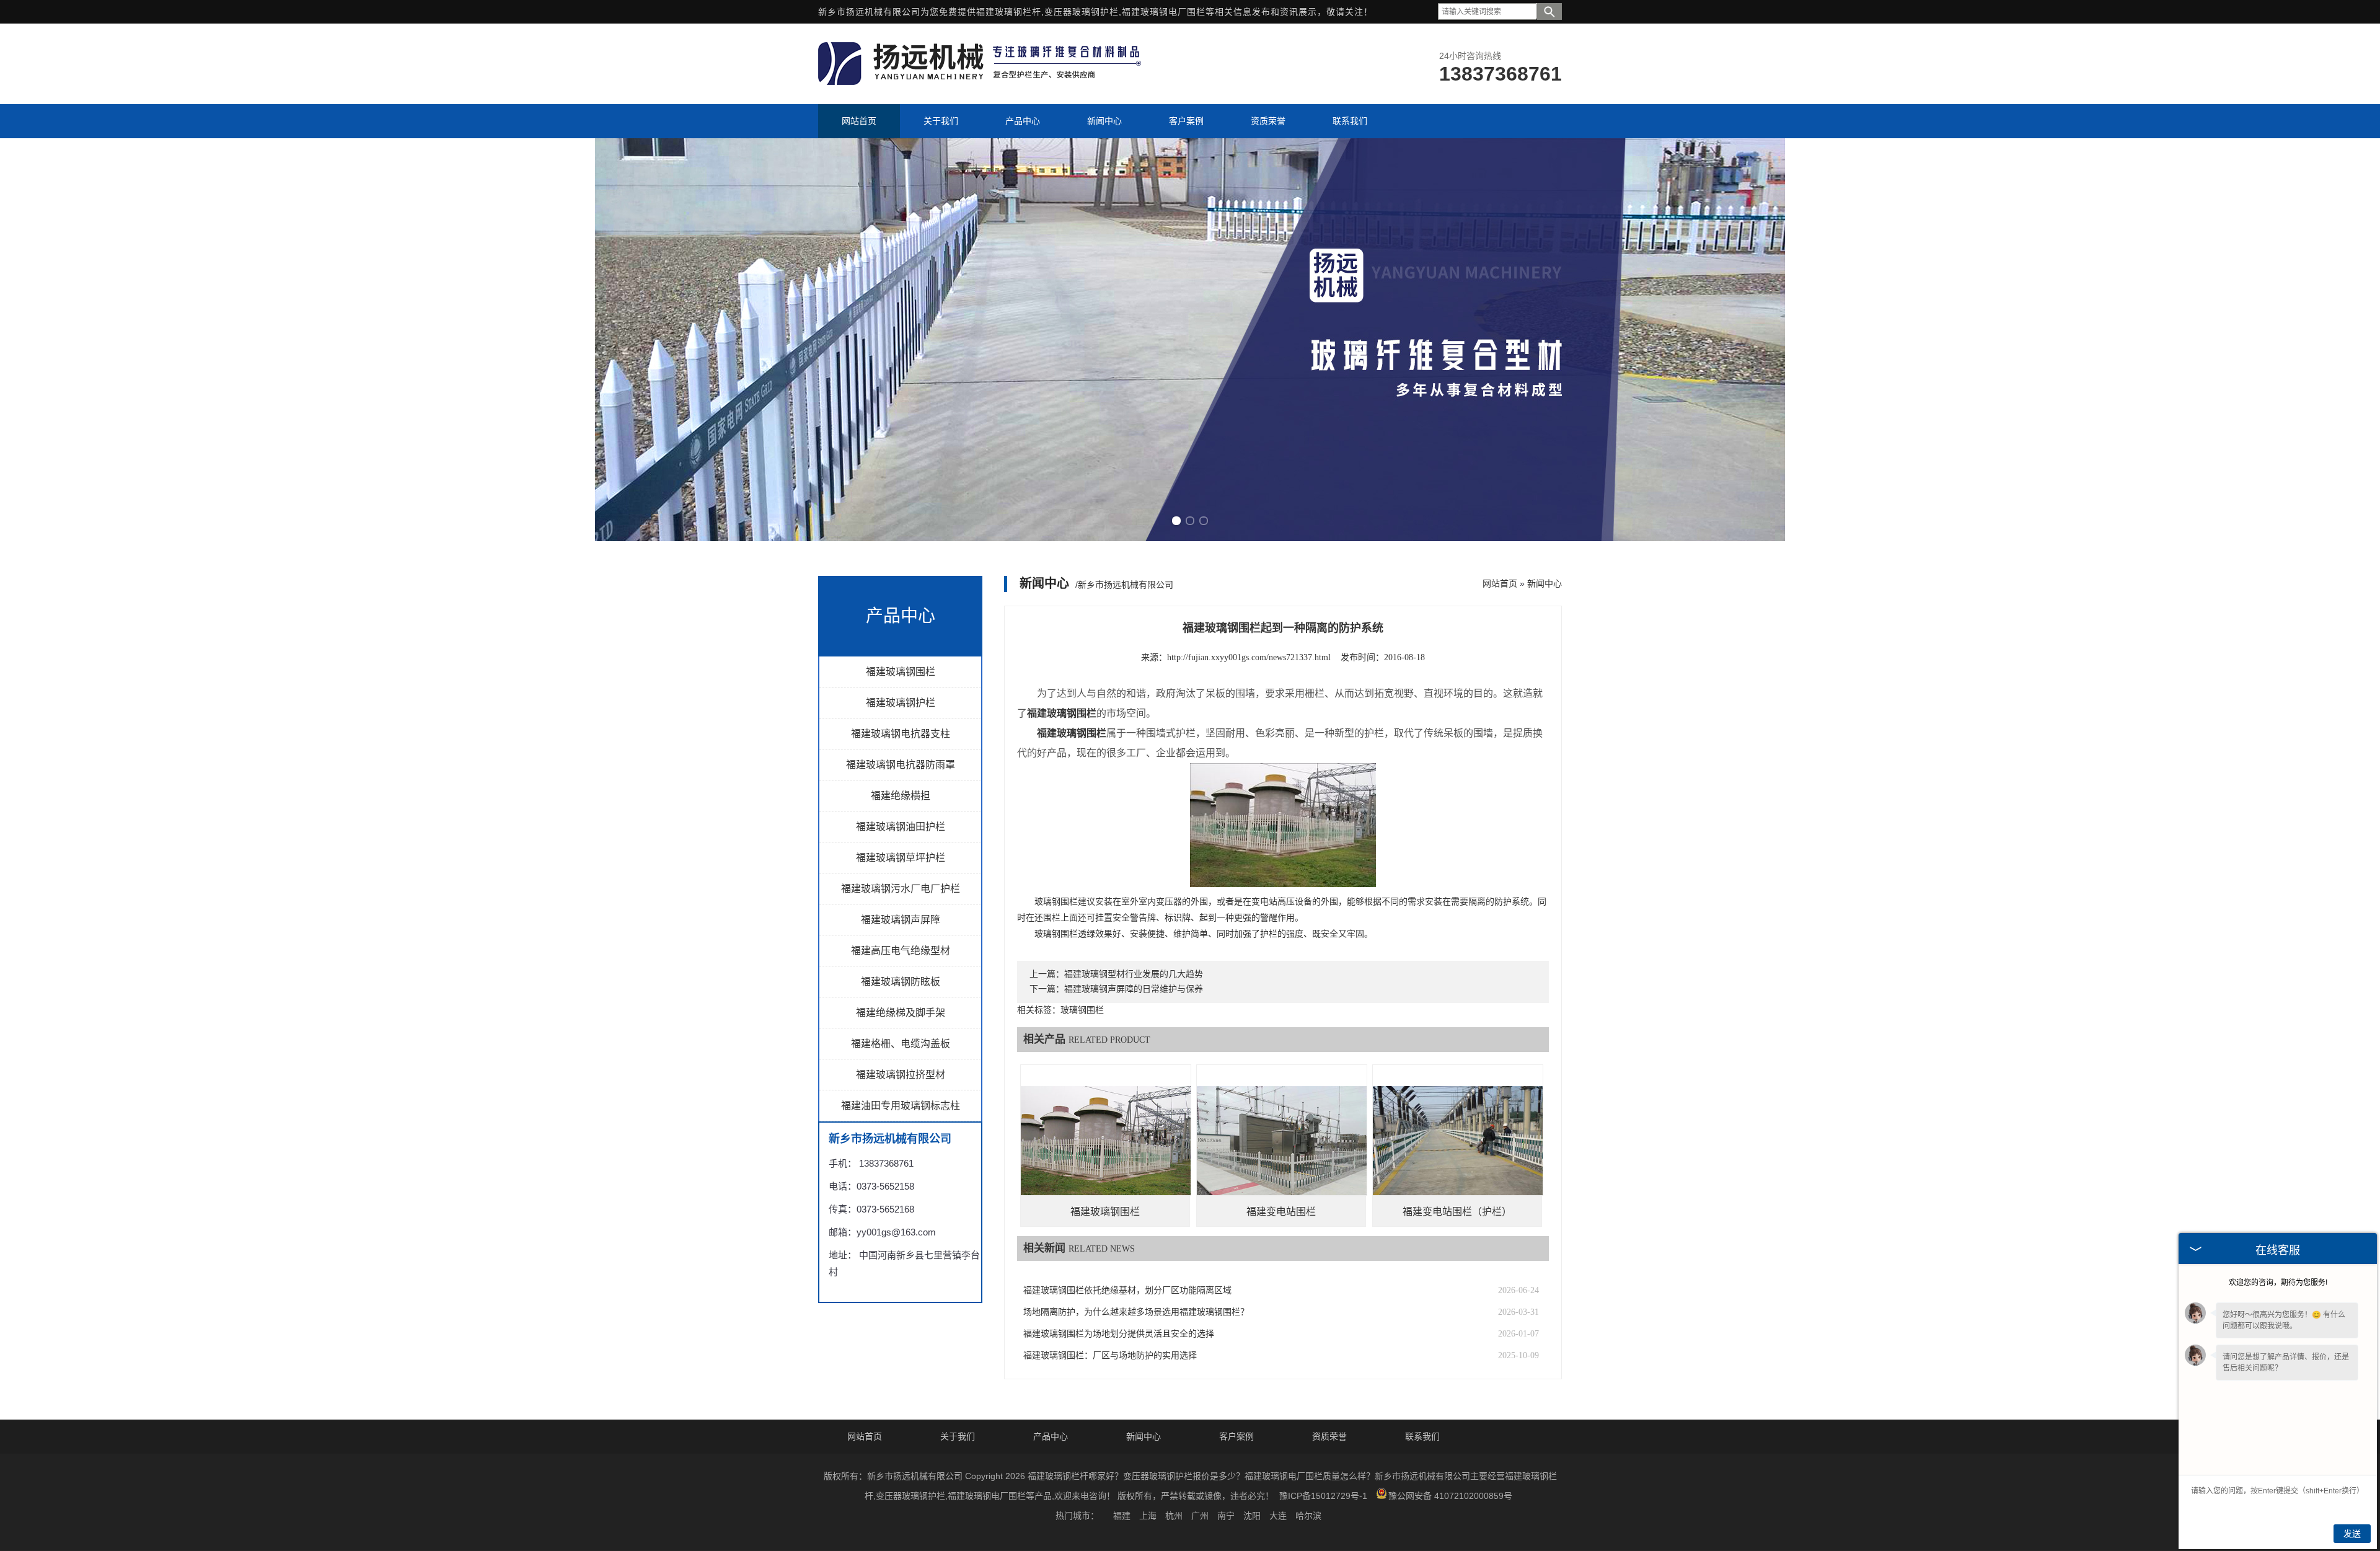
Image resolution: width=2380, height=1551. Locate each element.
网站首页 (1500, 583)
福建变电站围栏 (1281, 1212)
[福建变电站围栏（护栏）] (1458, 1150)
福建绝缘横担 (901, 796)
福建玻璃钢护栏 (901, 703)
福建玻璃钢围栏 (901, 672)
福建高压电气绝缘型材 (901, 951)
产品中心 (1051, 1436)
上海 (1148, 1516)
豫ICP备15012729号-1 (1323, 1496)
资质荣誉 (1329, 1436)
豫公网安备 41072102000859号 (1450, 1496)
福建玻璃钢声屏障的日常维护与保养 (1134, 989)
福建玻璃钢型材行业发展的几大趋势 (1134, 974)
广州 (1200, 1516)
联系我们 (1422, 1436)
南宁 (1226, 1516)
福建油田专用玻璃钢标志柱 (901, 1106)
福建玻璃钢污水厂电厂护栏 (901, 889)
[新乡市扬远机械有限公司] (982, 82)
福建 (1122, 1516)
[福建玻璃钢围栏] (1106, 1150)
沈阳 (1252, 1516)
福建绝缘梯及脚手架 (901, 1013)
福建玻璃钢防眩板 (901, 982)
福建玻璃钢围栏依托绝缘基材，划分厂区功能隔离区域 (1127, 1290)
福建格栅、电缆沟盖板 (901, 1044)
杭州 (1174, 1516)
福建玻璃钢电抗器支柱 (901, 734)
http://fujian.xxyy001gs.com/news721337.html (1249, 657)
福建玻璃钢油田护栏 (901, 827)
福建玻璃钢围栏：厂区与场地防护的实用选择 (1110, 1355)
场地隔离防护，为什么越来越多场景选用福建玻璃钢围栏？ (1136, 1312)
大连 (1278, 1516)
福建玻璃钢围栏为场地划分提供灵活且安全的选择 (1119, 1334)
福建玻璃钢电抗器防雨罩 (901, 765)
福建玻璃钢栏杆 (1009, 12)
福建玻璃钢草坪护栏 (901, 858)
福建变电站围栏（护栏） (1457, 1212)
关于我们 (958, 1436)
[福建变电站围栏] (1282, 1150)
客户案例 (1236, 1436)
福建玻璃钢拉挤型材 (901, 1075)
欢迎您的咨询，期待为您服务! (2278, 1283)
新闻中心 (1545, 583)
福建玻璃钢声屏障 (901, 920)
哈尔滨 (1308, 1516)
